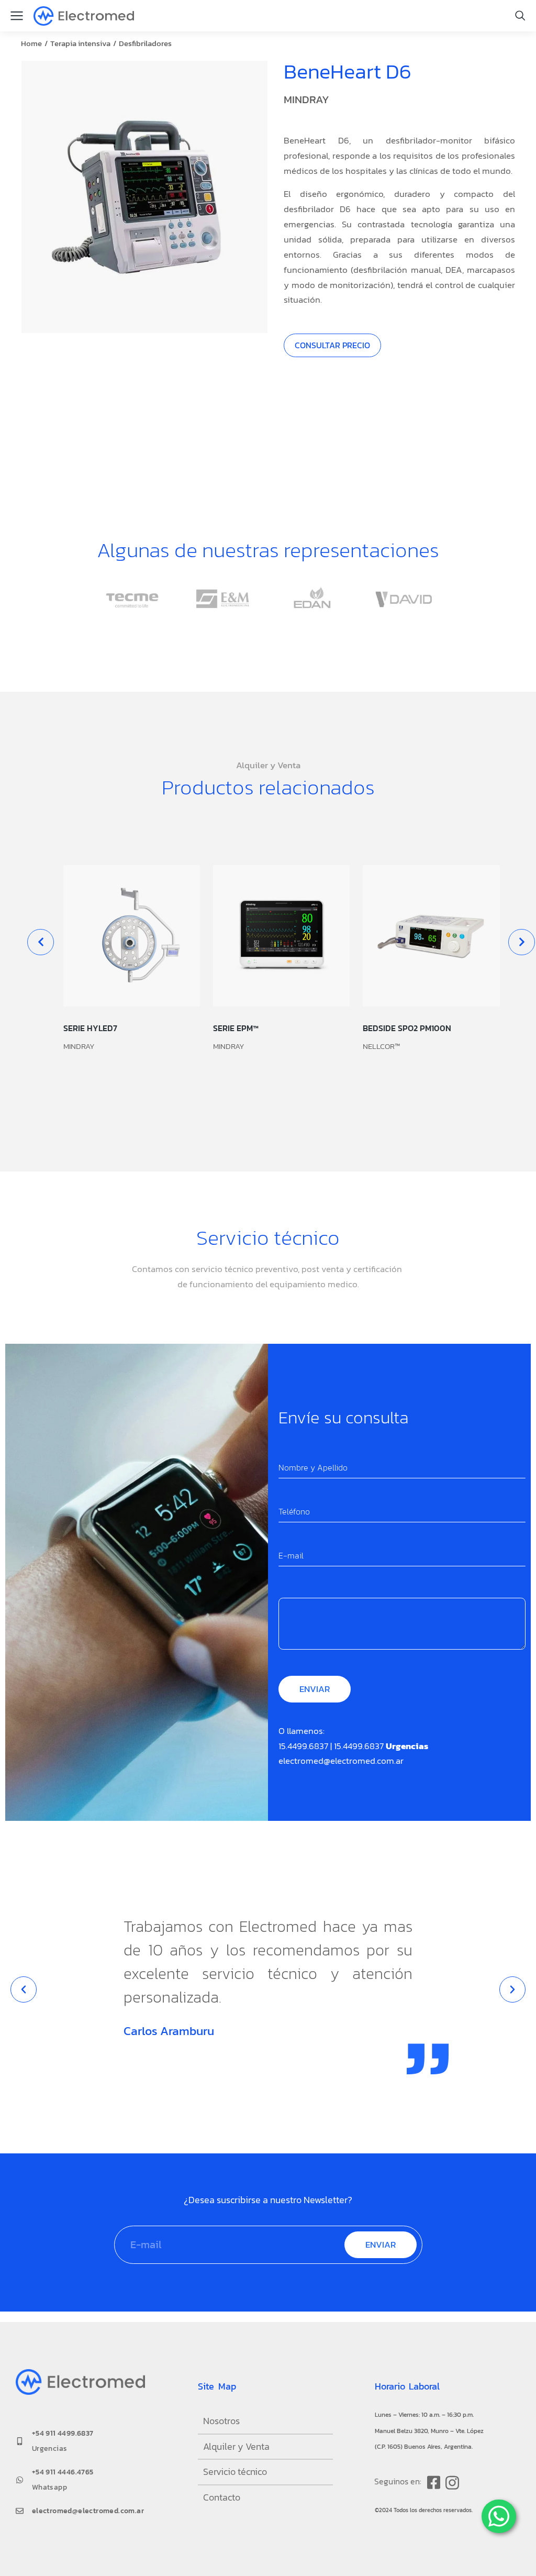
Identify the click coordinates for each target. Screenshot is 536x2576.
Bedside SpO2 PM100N (407, 1028)
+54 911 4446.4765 (63, 2472)
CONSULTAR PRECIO (332, 345)
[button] (41, 942)
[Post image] (132, 936)
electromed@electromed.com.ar (341, 1761)
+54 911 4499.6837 (63, 2433)
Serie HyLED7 (90, 1028)
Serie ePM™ (236, 1028)
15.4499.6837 (303, 1746)
